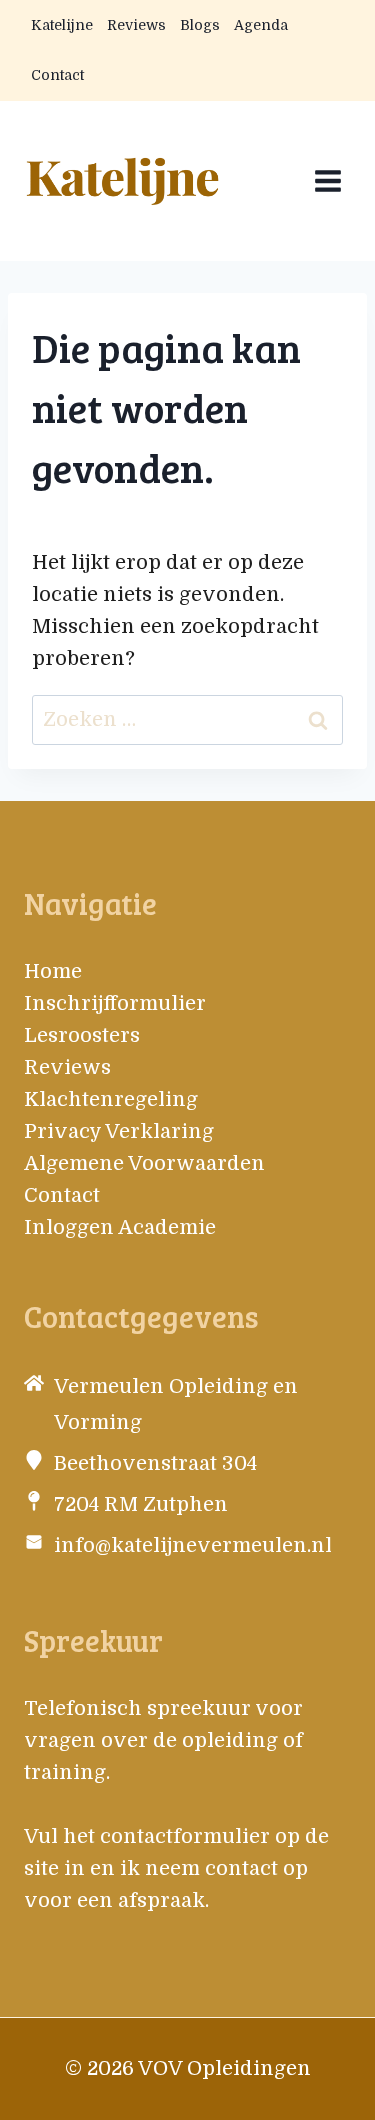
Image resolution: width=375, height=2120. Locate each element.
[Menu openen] (327, 180)
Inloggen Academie (120, 1227)
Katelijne (62, 25)
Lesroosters (82, 1035)
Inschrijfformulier (115, 1003)
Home (53, 971)
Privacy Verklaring (119, 1131)
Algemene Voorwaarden (144, 1163)
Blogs (200, 25)
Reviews (136, 25)
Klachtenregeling (111, 1099)
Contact (57, 75)
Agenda (261, 25)
